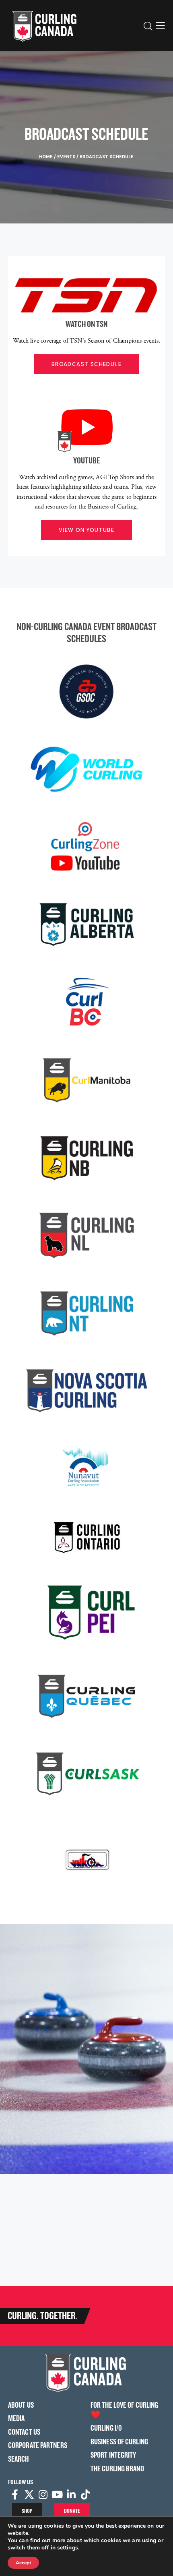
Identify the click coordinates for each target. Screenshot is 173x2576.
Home (46, 157)
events (66, 157)
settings (68, 2548)
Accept (23, 2563)
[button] (160, 25)
